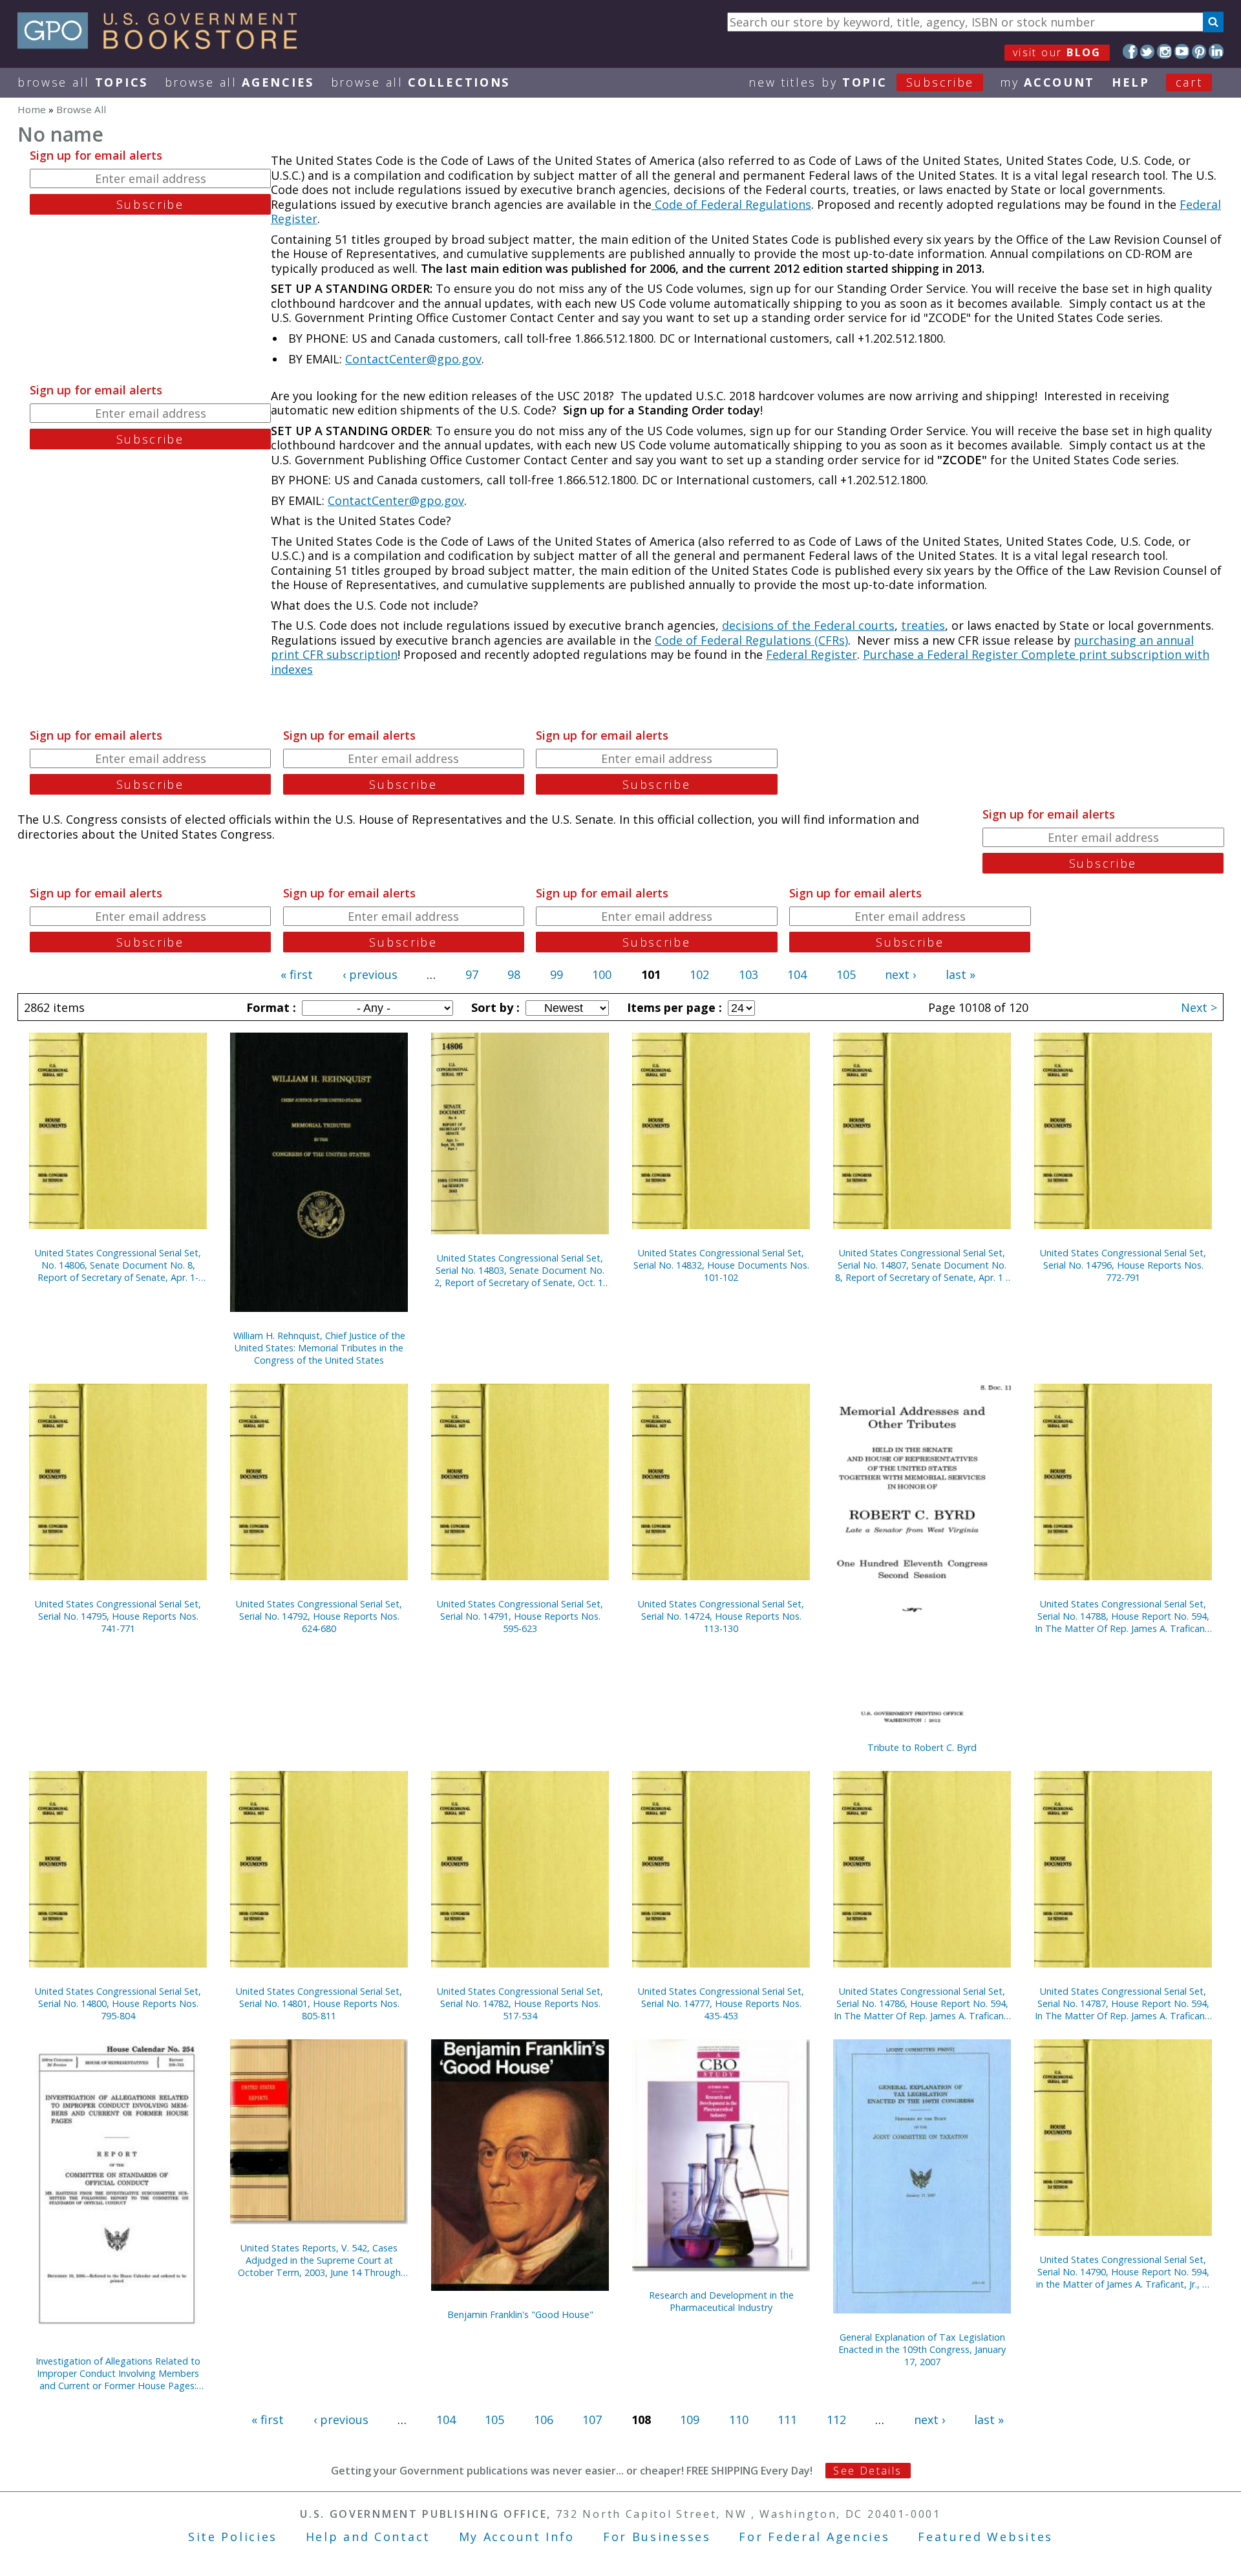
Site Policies (233, 2537)
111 (787, 2420)
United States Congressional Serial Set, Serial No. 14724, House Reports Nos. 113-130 (721, 1616)
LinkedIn (1216, 51)
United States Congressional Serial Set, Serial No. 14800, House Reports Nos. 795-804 (118, 2003)
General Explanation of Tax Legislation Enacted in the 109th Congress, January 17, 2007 (922, 2349)
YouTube (1182, 51)
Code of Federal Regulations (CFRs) (751, 640)
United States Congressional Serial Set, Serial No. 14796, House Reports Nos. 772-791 (1123, 1265)
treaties (923, 625)
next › (900, 974)
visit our (1057, 52)
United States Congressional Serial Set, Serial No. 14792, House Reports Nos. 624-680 (319, 1616)
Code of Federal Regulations (731, 204)
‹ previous (370, 974)
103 (748, 974)
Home (32, 109)
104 (797, 974)
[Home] (163, 45)
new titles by (861, 82)
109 (690, 2420)
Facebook (1130, 51)
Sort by (494, 1007)
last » (960, 974)
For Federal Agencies (814, 2537)
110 (739, 2420)
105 (846, 974)
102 (699, 974)
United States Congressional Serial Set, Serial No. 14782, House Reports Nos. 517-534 (520, 2003)
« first (297, 974)
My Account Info (517, 2537)
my (1047, 82)
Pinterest (1199, 51)
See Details (867, 2471)
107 (592, 2420)
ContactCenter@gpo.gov (413, 359)
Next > (1199, 1007)
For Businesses (657, 2537)
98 (514, 974)
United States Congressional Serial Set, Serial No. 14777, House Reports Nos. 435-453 (721, 2003)
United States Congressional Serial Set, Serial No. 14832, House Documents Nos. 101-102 (721, 1265)
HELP (1131, 82)
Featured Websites (985, 2537)
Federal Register (811, 654)
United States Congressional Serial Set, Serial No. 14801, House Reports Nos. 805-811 (319, 2003)
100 (602, 974)
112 (836, 2420)
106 (544, 2420)
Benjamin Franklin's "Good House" (520, 2314)
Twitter (1148, 51)
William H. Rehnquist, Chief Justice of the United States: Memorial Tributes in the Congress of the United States (319, 1348)
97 (472, 974)
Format (270, 1007)
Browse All (83, 82)
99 (557, 974)
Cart (1189, 82)
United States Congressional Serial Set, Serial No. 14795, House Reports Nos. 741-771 (118, 1616)
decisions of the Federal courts (808, 625)
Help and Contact (368, 2537)
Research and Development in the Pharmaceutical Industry (721, 2301)
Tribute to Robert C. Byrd (922, 1747)
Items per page (673, 1007)
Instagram (1164, 51)
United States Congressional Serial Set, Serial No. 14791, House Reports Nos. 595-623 (520, 1616)
